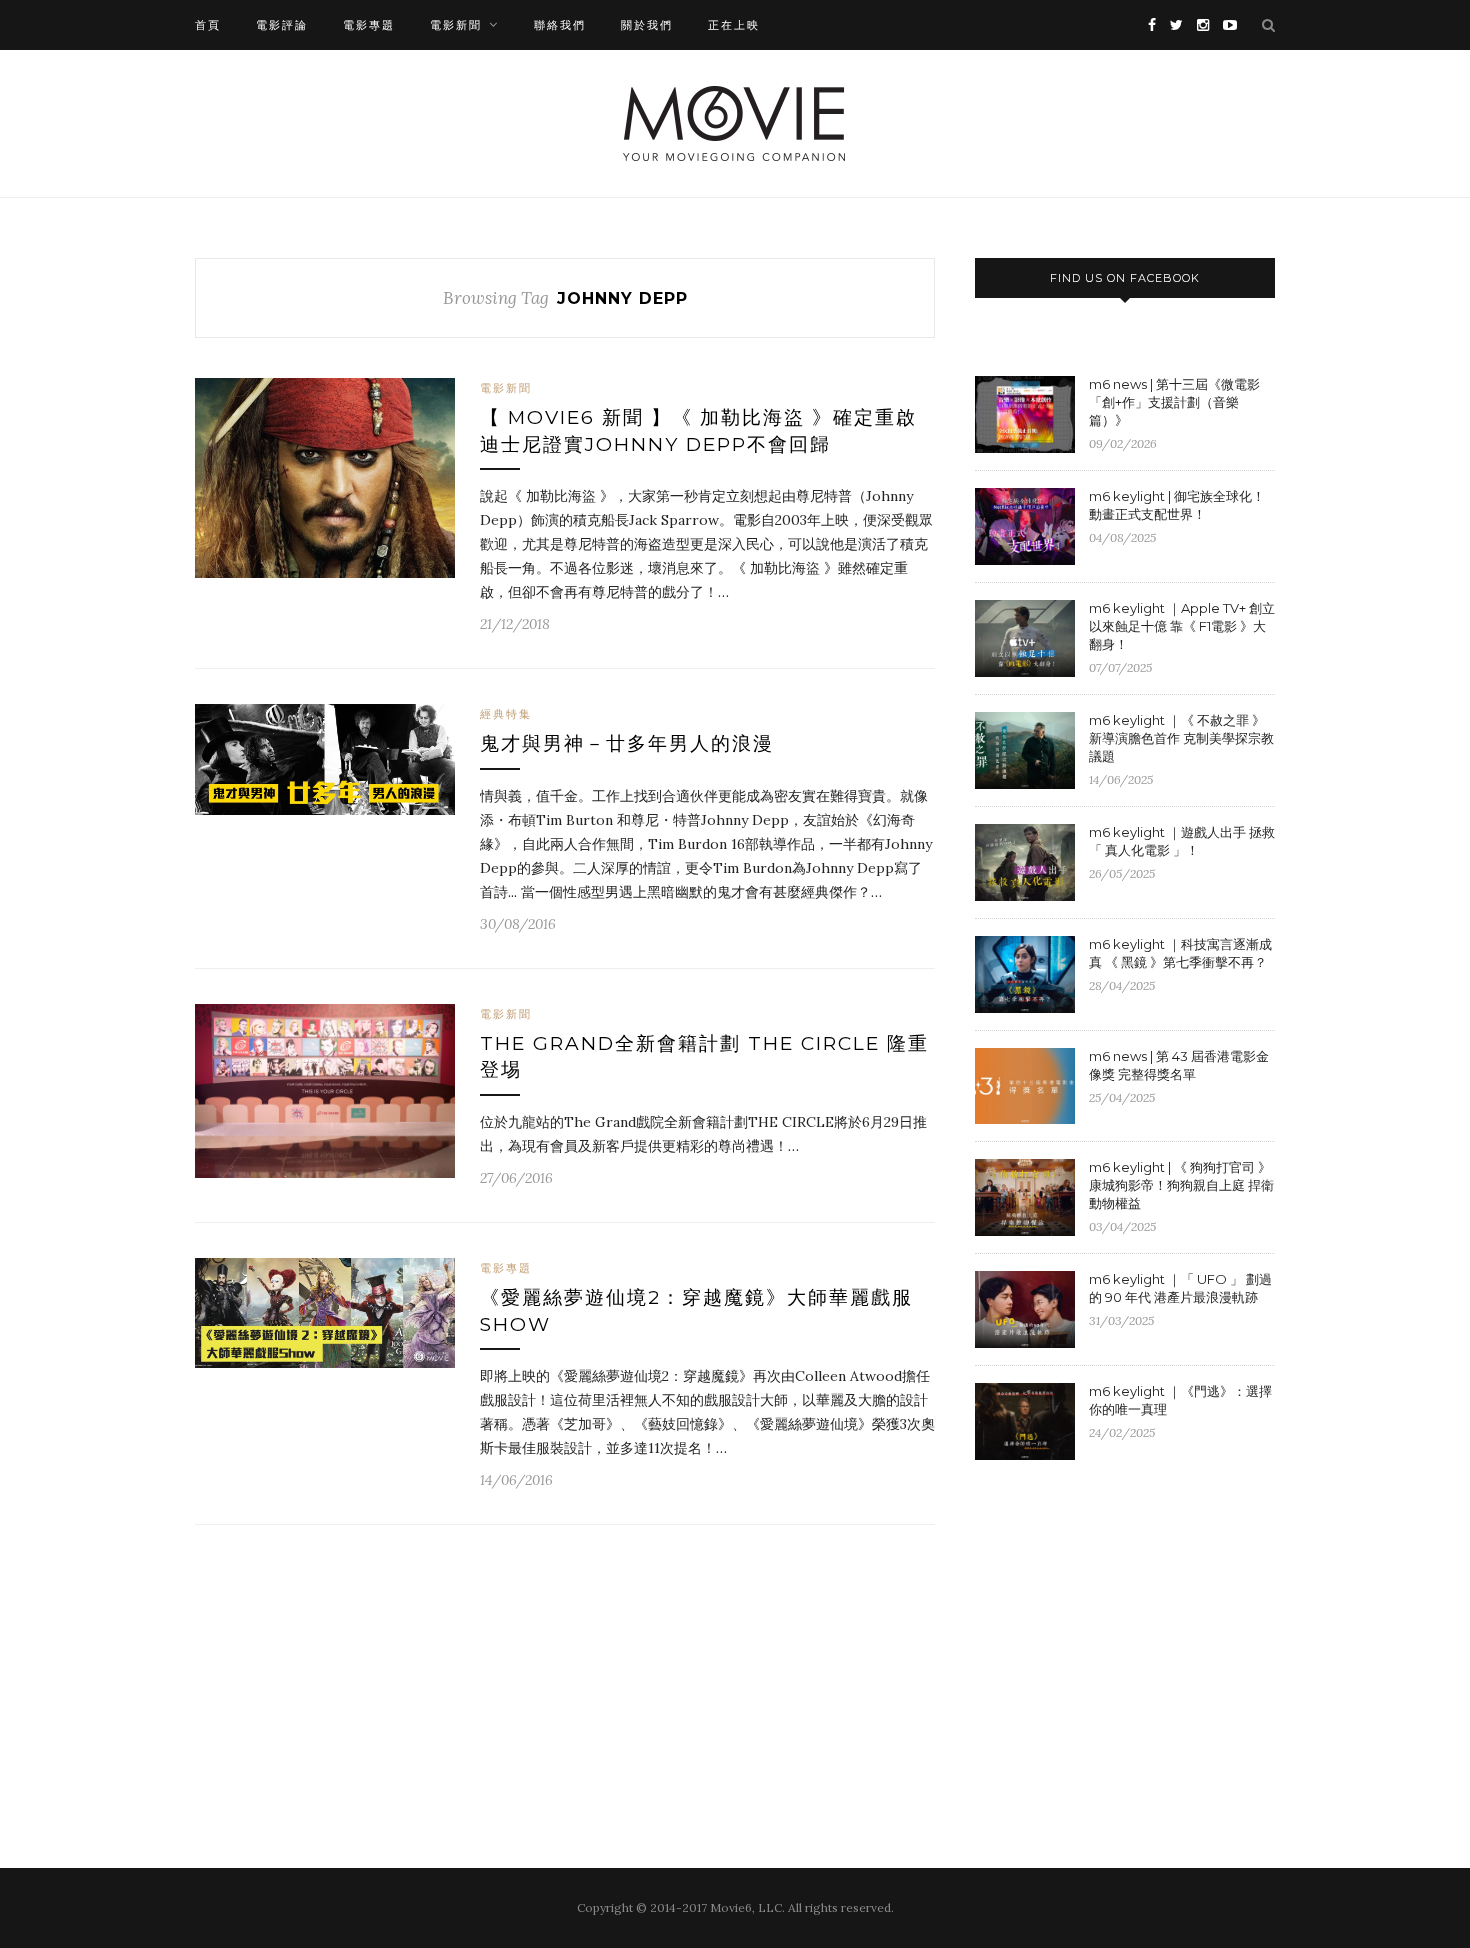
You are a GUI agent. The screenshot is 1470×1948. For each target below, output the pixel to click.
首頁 (208, 25)
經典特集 (506, 714)
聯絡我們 (560, 25)
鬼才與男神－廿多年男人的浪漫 (627, 743)
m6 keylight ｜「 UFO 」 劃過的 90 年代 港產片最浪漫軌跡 (1180, 1288)
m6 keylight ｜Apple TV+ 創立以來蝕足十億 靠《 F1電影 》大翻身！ (1182, 626)
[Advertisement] (1143, 1639)
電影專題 (369, 25)
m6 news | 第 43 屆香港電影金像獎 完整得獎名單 (1179, 1065)
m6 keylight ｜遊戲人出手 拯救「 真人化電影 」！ (1182, 841)
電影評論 (282, 25)
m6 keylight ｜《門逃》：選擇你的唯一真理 (1180, 1400)
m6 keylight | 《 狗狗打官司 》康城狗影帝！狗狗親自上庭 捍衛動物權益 (1181, 1185)
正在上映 (734, 25)
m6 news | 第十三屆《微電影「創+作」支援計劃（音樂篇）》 (1174, 402)
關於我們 (647, 25)
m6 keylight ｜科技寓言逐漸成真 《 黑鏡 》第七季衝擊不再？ (1180, 953)
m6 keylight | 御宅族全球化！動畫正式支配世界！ (1177, 505)
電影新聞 (456, 25)
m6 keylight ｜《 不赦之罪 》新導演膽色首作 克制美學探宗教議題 (1181, 738)
